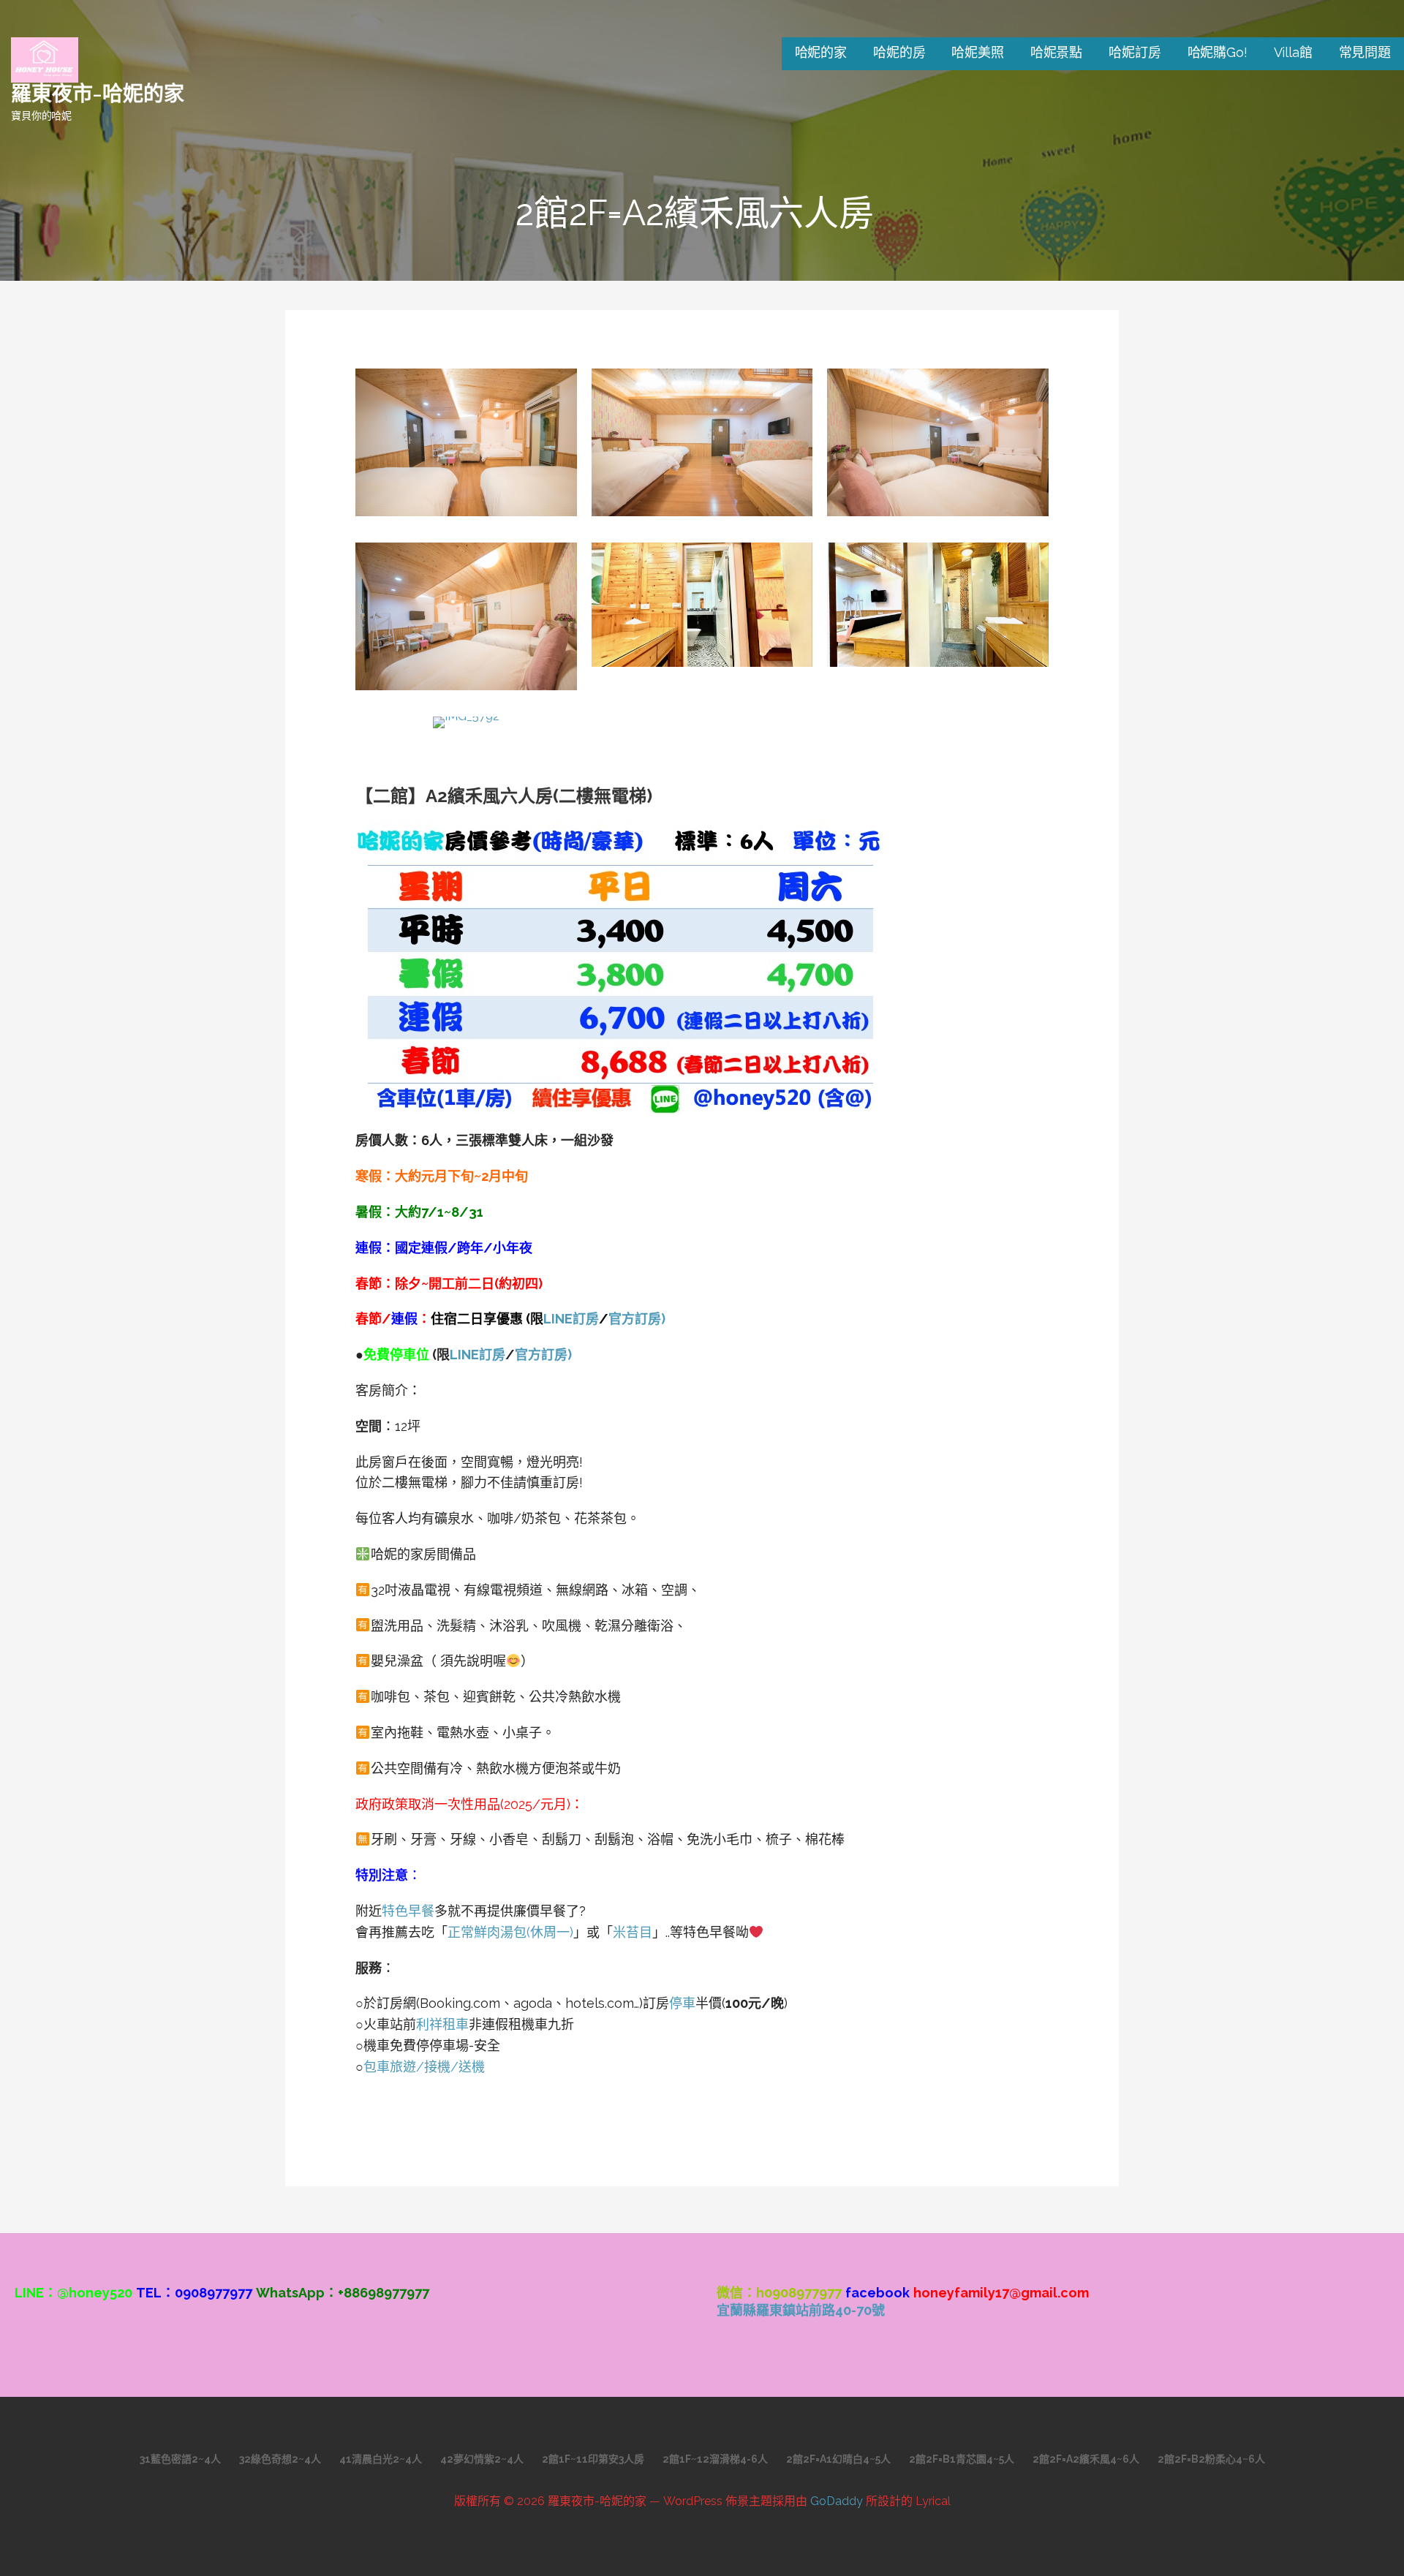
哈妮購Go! (1218, 52)
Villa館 (1293, 52)
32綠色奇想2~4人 (280, 2459)
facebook (877, 2293)
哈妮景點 (1056, 52)
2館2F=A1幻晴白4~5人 (838, 2459)
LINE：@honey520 (73, 2293)
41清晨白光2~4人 (381, 2459)
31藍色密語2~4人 (180, 2459)
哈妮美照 (977, 52)
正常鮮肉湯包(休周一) (510, 1932)
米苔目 (633, 1932)
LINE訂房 (571, 1319)
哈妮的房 (899, 52)
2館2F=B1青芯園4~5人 (962, 2459)
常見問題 (1365, 52)
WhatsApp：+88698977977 (343, 2293)
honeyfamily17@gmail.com (1001, 2293)
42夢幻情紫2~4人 (482, 2459)
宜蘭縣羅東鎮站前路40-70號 (801, 2310)
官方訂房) (637, 1319)
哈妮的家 (821, 52)
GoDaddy (837, 2501)
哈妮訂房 (1135, 52)
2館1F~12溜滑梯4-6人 (715, 2459)
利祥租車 (442, 2024)
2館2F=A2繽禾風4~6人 (1086, 2459)
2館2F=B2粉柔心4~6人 (1211, 2459)
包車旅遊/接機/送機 (424, 2067)
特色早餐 (408, 1911)
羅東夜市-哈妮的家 (98, 92)
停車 (682, 2003)
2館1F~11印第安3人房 (593, 2459)
